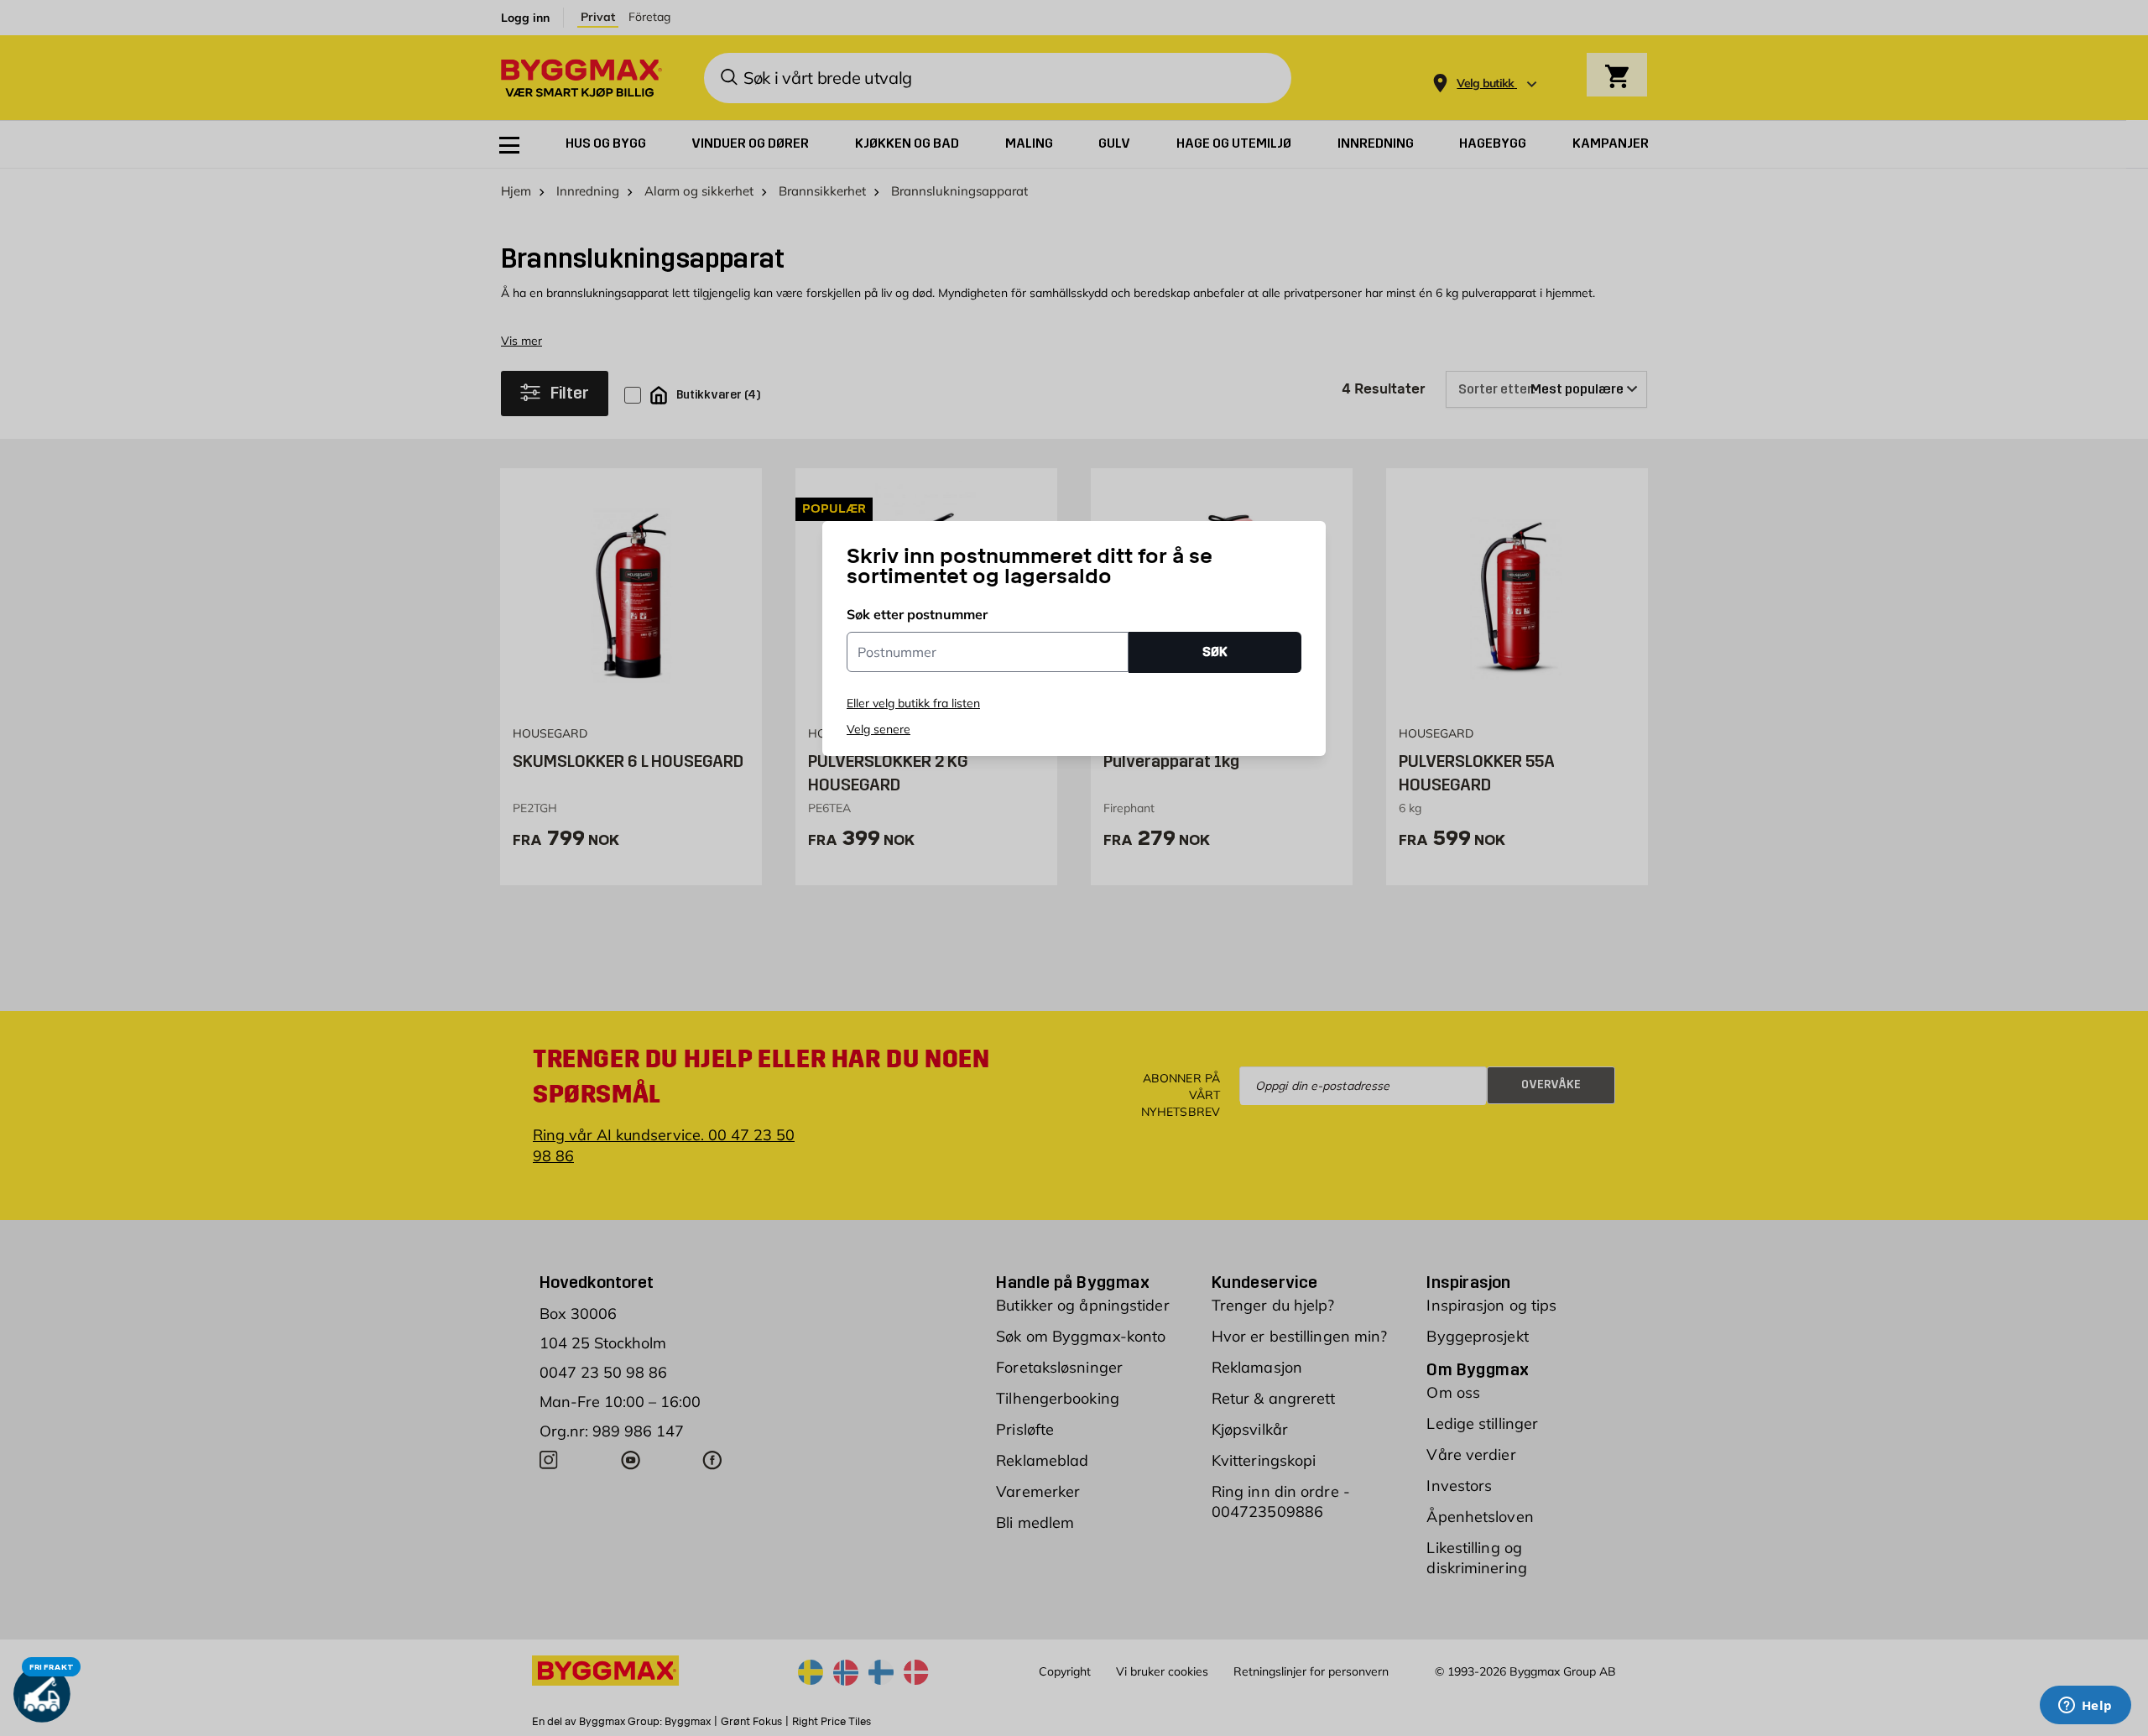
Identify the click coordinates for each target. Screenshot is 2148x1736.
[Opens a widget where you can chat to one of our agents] (2085, 1707)
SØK (1215, 652)
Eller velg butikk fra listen (913, 703)
